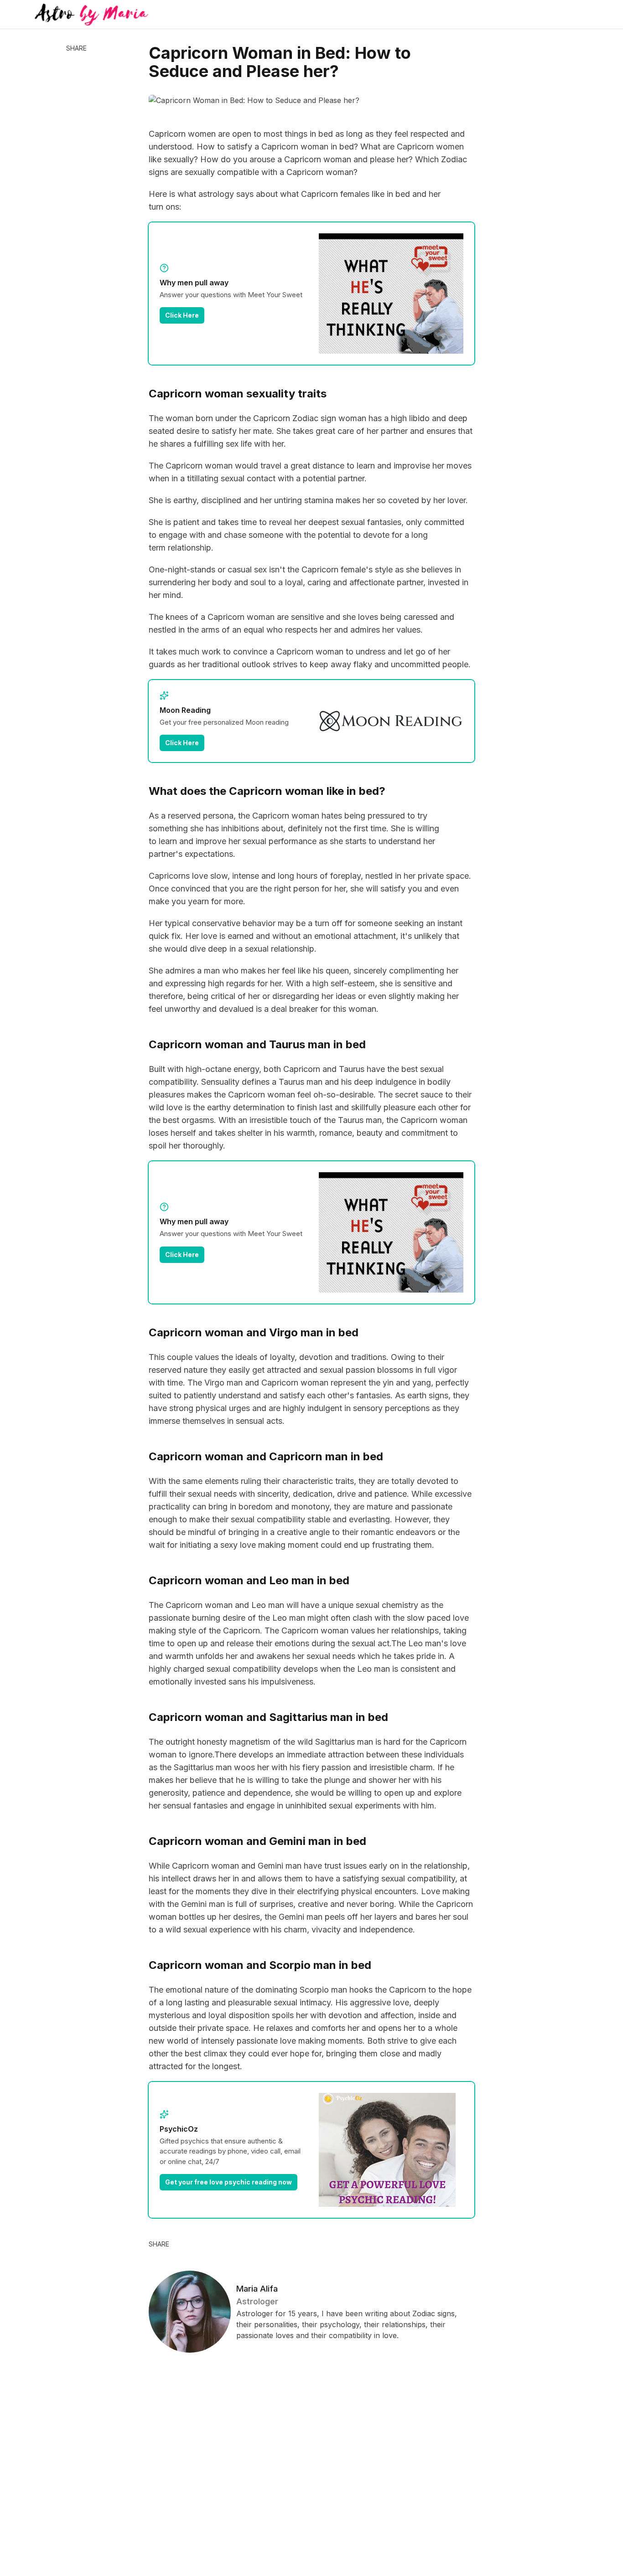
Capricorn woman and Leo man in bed (249, 1580)
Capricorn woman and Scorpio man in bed (260, 1965)
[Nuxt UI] (91, 15)
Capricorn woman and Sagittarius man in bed (268, 1717)
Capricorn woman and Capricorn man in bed (266, 1456)
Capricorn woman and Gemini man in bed (257, 1841)
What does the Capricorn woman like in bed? (267, 791)
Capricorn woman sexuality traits (238, 394)
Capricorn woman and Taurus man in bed (257, 1044)
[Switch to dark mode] (311, 15)
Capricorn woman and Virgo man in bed (254, 1332)
